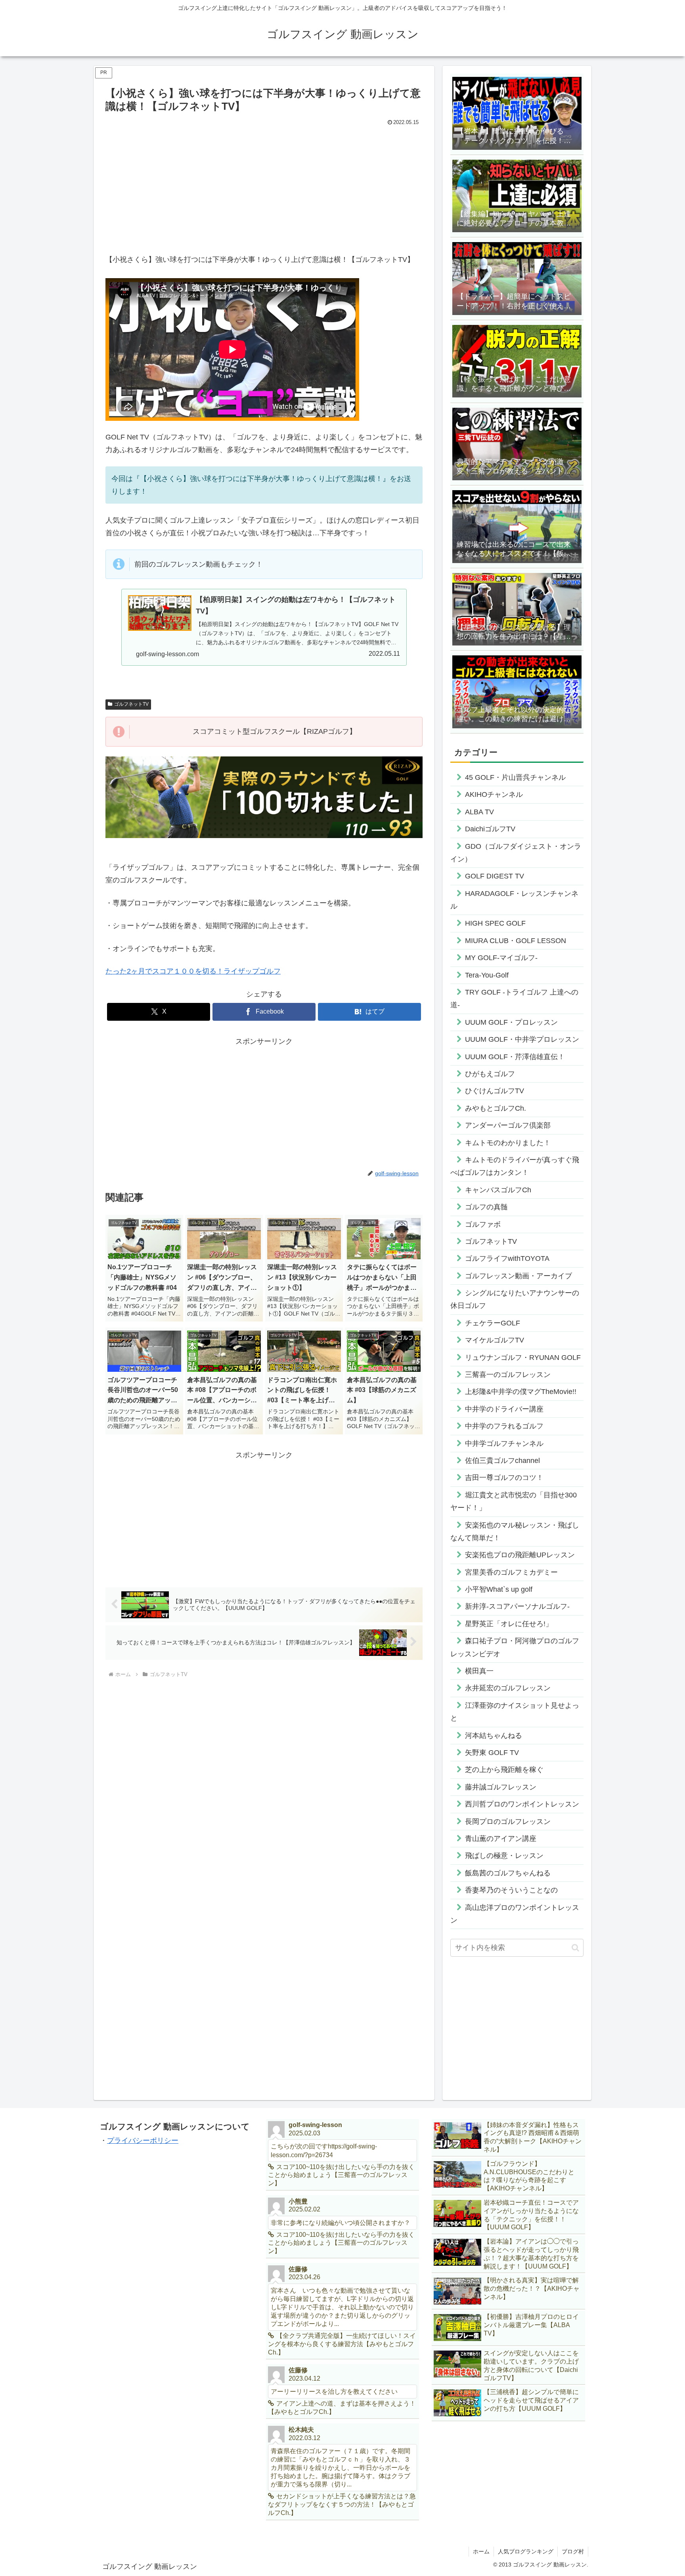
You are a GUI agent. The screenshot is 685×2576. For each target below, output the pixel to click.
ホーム (481, 2551)
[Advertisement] (264, 188)
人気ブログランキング (526, 2551)
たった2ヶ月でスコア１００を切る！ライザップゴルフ (193, 971)
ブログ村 (573, 2551)
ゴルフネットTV (131, 704)
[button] (575, 1948)
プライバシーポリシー (143, 2141)
